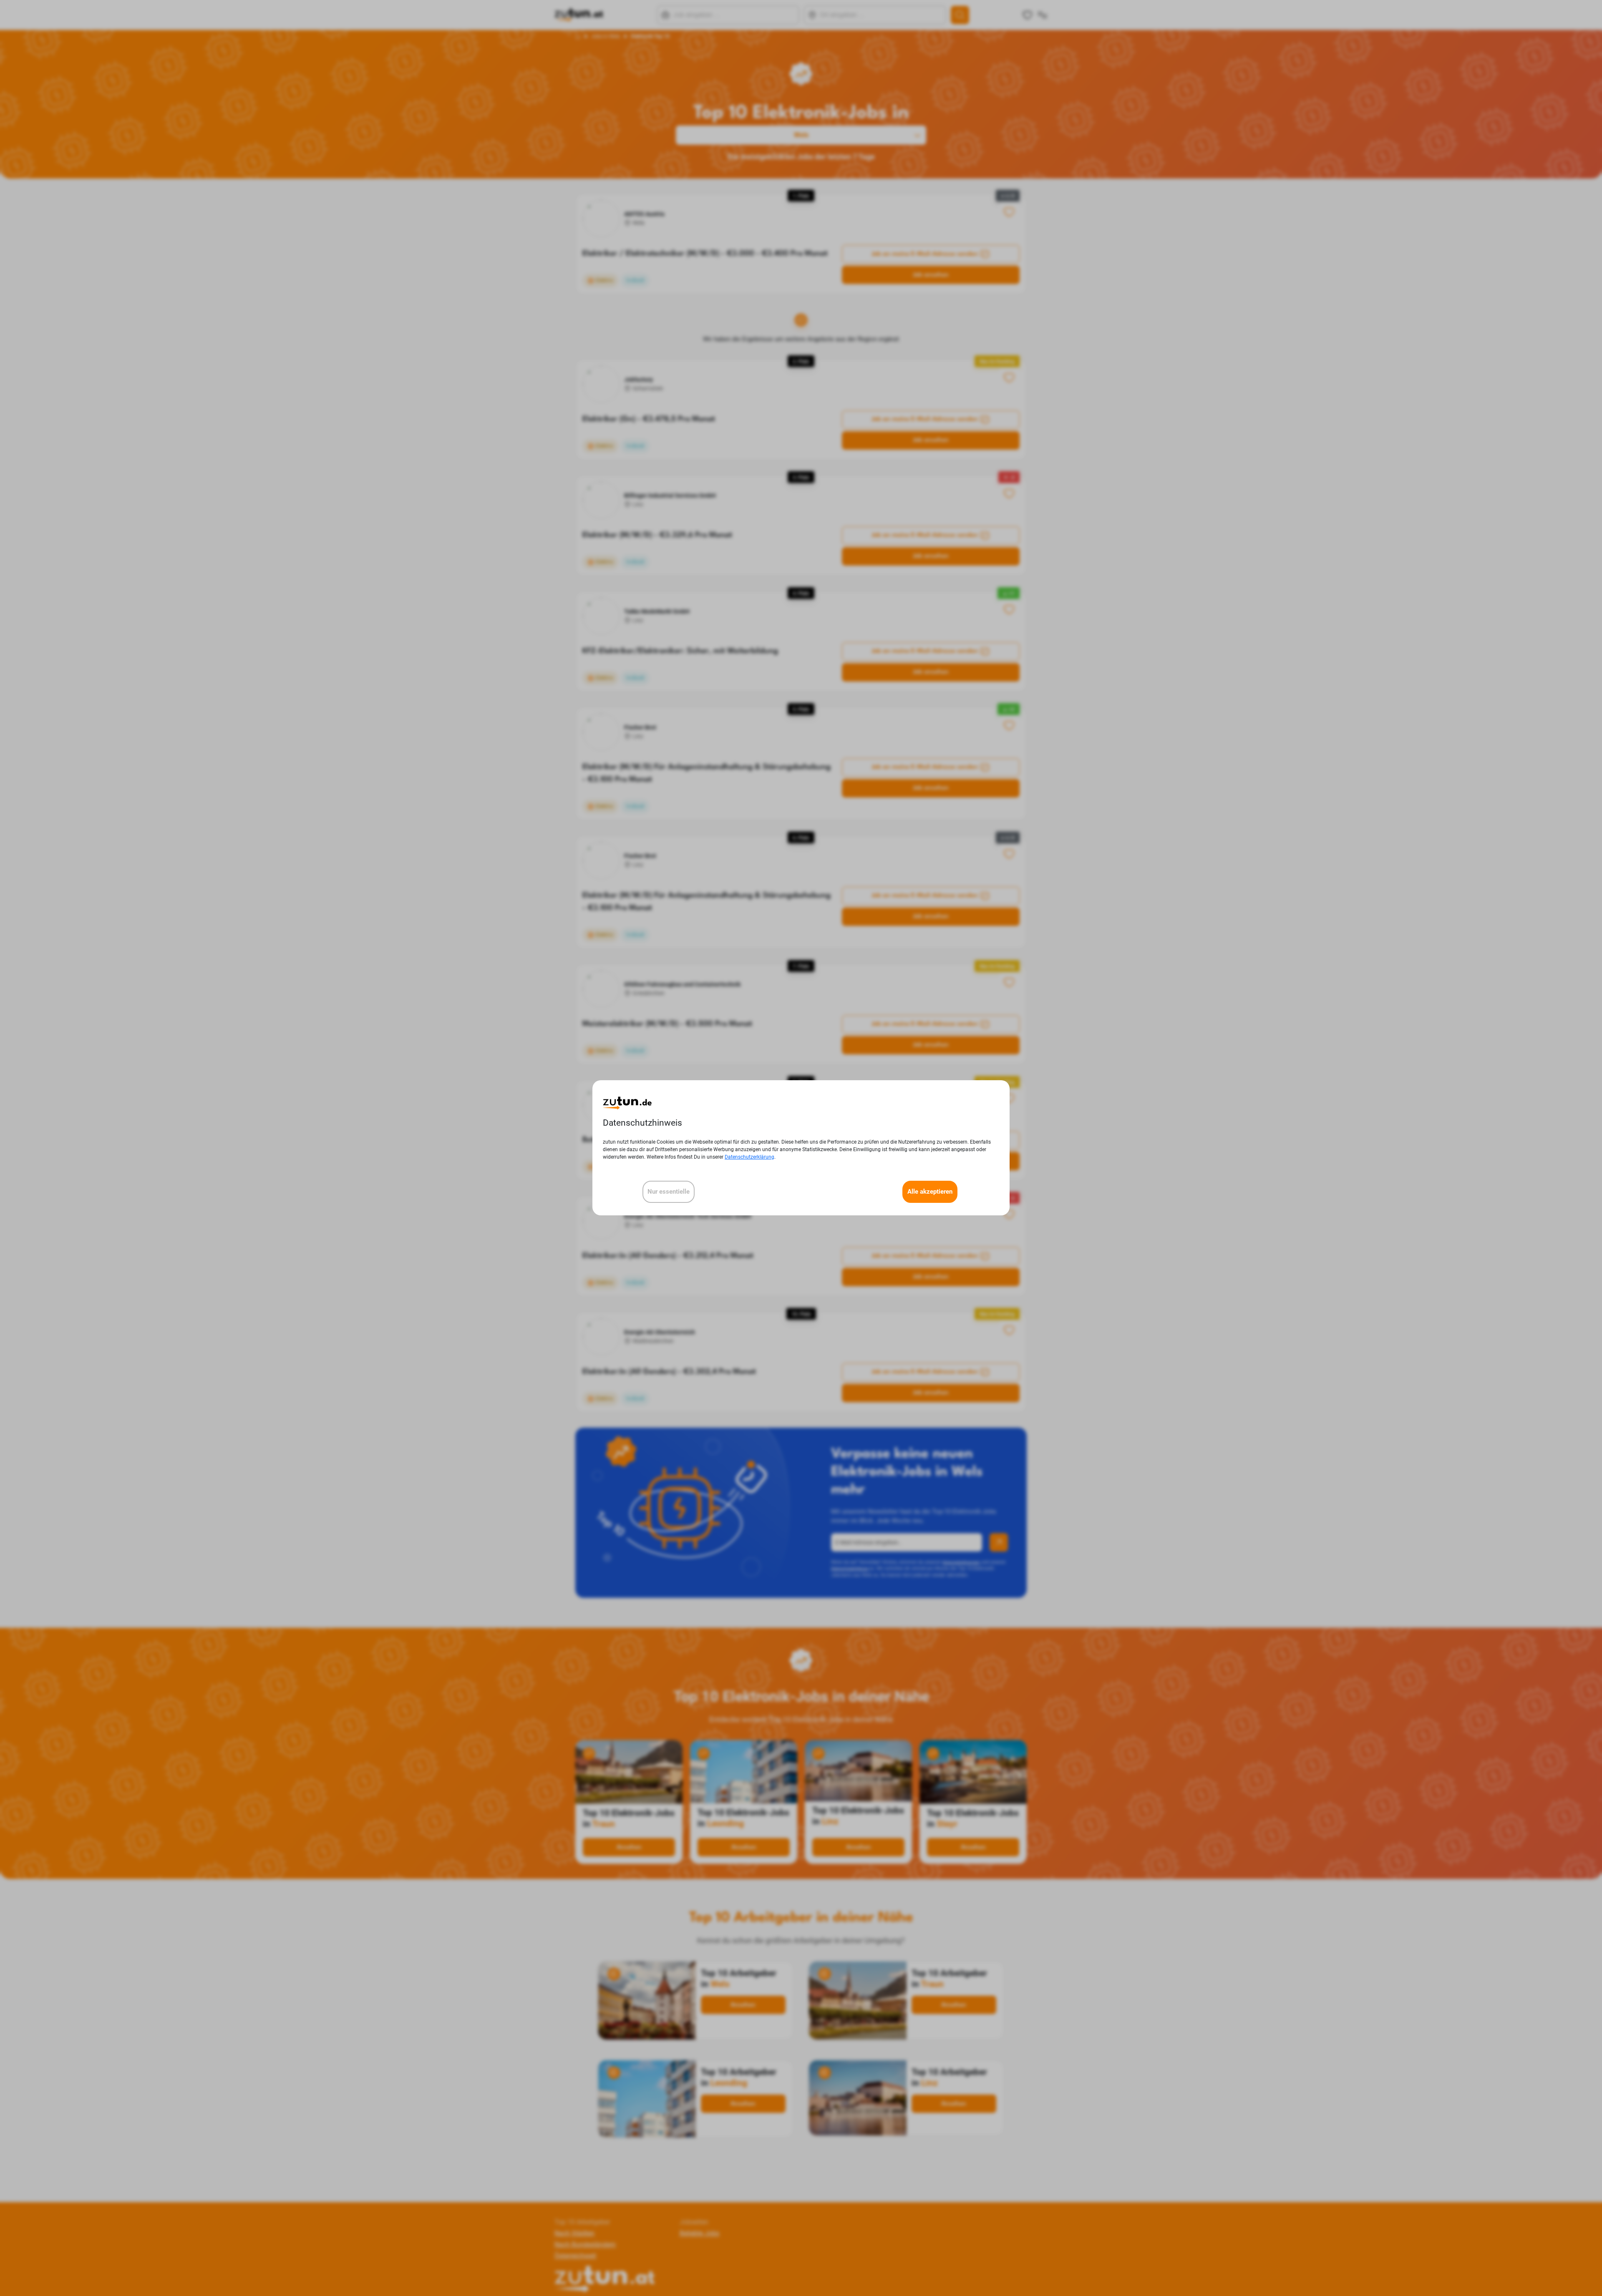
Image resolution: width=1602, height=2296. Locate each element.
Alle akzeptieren (930, 1192)
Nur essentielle (669, 1192)
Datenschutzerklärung (749, 1157)
